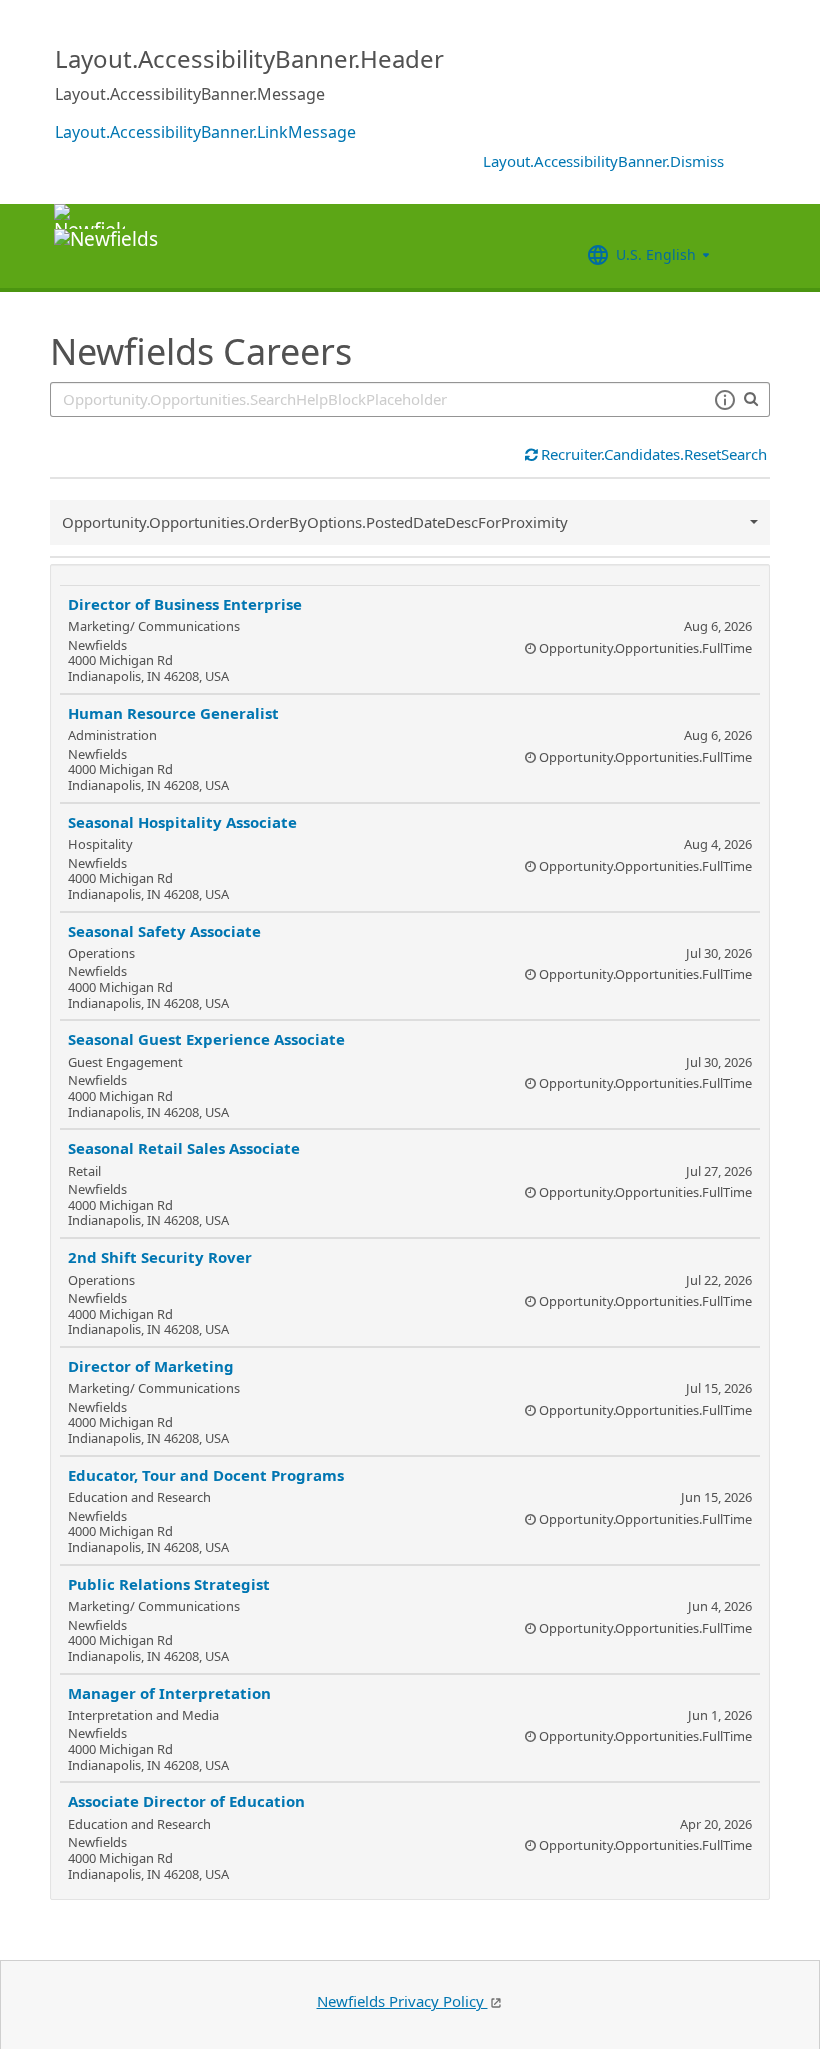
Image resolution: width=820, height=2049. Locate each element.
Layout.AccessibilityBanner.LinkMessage (205, 132)
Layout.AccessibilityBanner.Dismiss (603, 161)
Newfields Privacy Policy (402, 2001)
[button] (724, 400)
